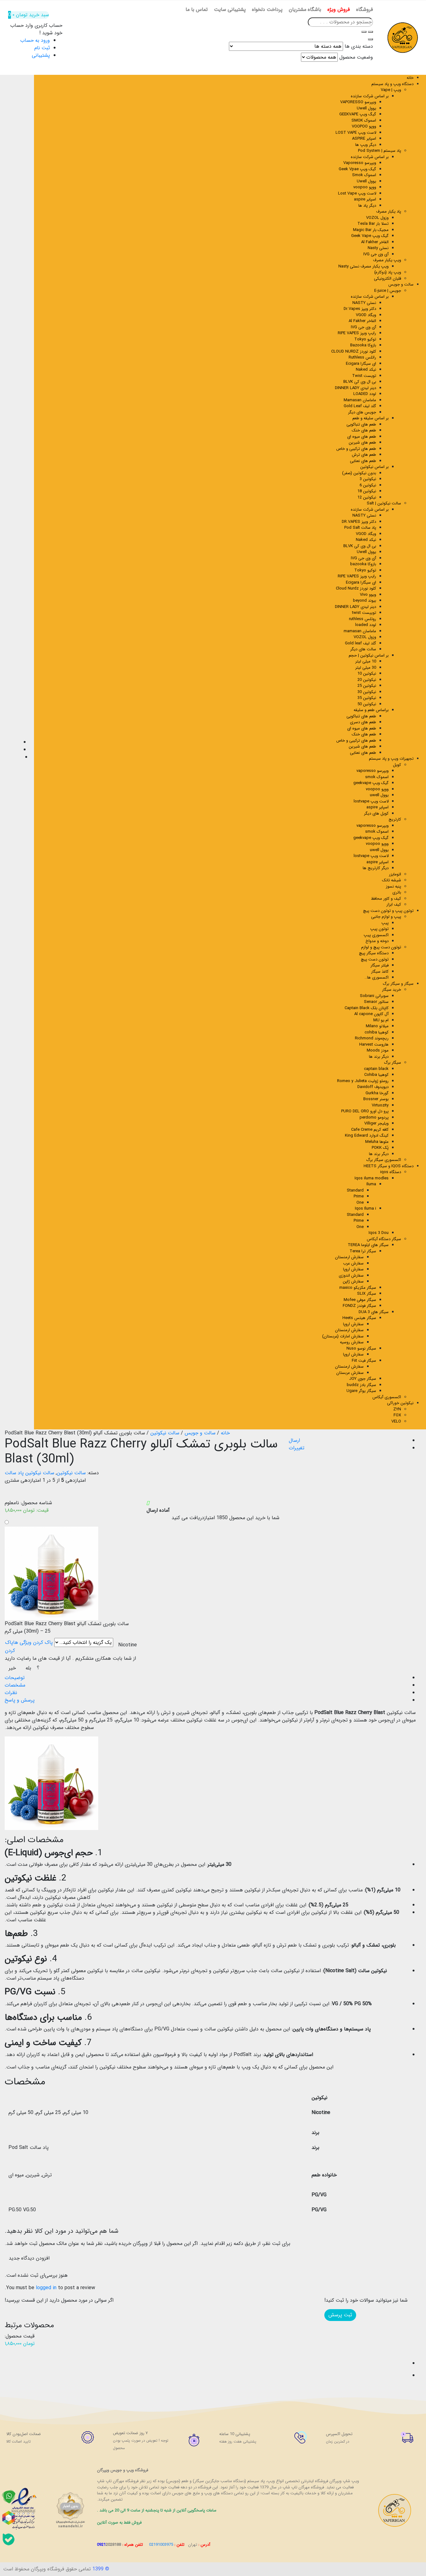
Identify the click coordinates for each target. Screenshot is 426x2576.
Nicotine (128, 1645)
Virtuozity (380, 1105)
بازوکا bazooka (363, 564)
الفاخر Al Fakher (375, 242)
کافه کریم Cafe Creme (370, 1130)
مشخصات (15, 1685)
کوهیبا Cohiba (376, 1075)
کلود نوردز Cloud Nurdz (356, 588)
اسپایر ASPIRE (364, 139)
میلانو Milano (377, 1026)
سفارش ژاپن (353, 1281)
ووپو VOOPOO (364, 126)
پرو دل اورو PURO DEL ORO (365, 1111)
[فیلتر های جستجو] (370, 32)
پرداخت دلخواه (267, 10)
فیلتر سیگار (380, 965)
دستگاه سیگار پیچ (374, 953)
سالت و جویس (401, 284)
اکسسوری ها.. (377, 977)
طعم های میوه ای (362, 437)
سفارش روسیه (352, 1342)
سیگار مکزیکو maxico (358, 1288)
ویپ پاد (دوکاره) (388, 272)
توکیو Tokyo (365, 339)
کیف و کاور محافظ (386, 899)
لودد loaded (366, 625)
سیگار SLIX (367, 1294)
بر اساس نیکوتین (374, 467)
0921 (109, 2545)
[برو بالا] (9, 2376)
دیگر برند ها (379, 1057)
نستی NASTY (364, 303)
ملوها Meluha (377, 1142)
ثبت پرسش (340, 2315)
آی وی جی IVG (376, 254)
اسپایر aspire (365, 199)
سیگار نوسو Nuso (361, 1348)
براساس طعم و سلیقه (371, 710)
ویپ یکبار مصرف (387, 260)
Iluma (371, 1184)
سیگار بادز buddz (361, 1385)
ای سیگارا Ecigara (361, 364)
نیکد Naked (366, 370)
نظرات (11, 1693)
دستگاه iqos (391, 1172)
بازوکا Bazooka (363, 345)
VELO (396, 1421)
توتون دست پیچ (375, 959)
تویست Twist (364, 376)
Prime (359, 1196)
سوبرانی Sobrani (374, 996)
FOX (397, 1415)
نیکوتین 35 (367, 698)
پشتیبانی (41, 55)
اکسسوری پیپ (376, 935)
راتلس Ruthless (362, 357)
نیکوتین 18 (367, 491)
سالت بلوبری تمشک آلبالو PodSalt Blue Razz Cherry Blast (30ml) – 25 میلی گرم (67, 1628)
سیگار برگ (392, 1063)
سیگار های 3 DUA (374, 1312)
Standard (355, 1190)
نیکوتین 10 (367, 674)
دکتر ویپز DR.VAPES (359, 522)
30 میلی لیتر (366, 668)
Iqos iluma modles (372, 1178)
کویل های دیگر (376, 814)
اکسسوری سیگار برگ (384, 1160)
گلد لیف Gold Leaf (360, 406)
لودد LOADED (365, 394)
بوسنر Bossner (376, 1099)
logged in (46, 2288)
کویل (397, 765)
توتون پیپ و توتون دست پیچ (388, 911)
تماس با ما (197, 10)
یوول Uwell (366, 108)
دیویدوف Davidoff (373, 1087)
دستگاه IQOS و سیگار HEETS (389, 1166)
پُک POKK (380, 1148)
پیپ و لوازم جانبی (386, 917)
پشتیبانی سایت (230, 10)
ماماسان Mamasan (360, 400)
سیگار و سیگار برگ (398, 984)
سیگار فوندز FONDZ (359, 1306)
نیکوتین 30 (367, 692)
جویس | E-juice (388, 291)
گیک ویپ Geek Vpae (357, 169)
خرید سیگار (392, 990)
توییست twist (364, 613)
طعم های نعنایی (363, 461)
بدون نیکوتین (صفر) (359, 473)
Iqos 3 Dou (379, 1233)
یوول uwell (379, 795)
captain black (376, 1069)
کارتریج (395, 819)
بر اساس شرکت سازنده (370, 297)
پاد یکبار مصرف (389, 212)
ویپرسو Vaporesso (360, 163)
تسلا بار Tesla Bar (373, 224)
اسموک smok (377, 777)
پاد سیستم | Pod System (380, 151)
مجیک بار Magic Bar (371, 230)
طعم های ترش (364, 455)
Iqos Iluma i (365, 1209)
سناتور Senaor (376, 1002)
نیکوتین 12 (367, 497)
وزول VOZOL (377, 218)
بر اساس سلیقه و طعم (370, 418)
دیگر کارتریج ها (376, 868)
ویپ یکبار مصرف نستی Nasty (363, 266)
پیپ (385, 923)
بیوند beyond (365, 601)
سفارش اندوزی (351, 1276)
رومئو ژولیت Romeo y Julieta (363, 1081)
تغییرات (297, 1448)
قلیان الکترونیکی (387, 279)
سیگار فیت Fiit (364, 1361)
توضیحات (15, 1678)
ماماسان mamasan (360, 631)
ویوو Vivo (368, 595)
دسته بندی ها (359, 46)
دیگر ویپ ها (366, 145)
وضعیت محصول (356, 57)
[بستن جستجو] (370, 39)
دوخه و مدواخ (377, 941)
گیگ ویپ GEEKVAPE (358, 114)
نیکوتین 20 (367, 680)
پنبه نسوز (393, 886)
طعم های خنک (364, 430)
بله (28, 1668)
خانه (410, 78)
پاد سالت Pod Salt (360, 528)
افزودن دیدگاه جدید (29, 2258)
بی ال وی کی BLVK (360, 382)
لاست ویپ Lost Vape (357, 193)
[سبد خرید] (9, 2363)
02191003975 (161, 2545)
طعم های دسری (363, 722)
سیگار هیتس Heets (359, 1318)
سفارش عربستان (350, 1373)
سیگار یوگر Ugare (361, 1391)
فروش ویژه (339, 10)
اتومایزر (395, 874)
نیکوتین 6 (368, 485)
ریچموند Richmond (372, 1038)
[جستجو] (364, 32)
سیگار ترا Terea (363, 1251)
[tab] (207, 1678)
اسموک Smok (364, 175)
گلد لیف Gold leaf (361, 643)
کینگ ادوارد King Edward (367, 1136)
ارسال (294, 1440)
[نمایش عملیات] (9, 2351)
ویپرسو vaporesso (373, 771)
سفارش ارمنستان (349, 1257)
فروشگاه (365, 10)
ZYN (397, 1409)
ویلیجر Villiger (376, 1123)
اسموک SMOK (364, 120)
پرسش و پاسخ (20, 1700)
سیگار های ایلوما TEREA (368, 1245)
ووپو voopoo (365, 187)
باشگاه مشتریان (305, 10)
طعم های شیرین (362, 443)
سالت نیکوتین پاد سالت (29, 1473)
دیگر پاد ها (367, 206)
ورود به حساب (35, 40)
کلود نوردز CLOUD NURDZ (354, 351)
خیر (12, 1668)
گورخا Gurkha (377, 1093)
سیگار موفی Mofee (360, 1300)
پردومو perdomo (374, 1117)
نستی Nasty (378, 248)
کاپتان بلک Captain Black (367, 1008)
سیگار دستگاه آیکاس (384, 1239)
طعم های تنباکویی (361, 424)
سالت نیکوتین (165, 1433)
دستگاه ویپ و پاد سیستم (392, 84)
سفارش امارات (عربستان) (343, 1336)
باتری (397, 892)
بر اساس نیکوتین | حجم (369, 655)
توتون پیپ (379, 929)
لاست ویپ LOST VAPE (356, 133)
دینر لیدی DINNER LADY (356, 388)
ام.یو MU (381, 1020)
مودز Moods (378, 1050)
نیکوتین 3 (368, 479)
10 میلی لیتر (366, 661)
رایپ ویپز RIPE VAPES (357, 333)
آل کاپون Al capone (371, 1014)
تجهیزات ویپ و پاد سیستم (391, 759)
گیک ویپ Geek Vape (370, 236)
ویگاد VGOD (366, 315)
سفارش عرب (353, 1263)
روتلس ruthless (363, 619)
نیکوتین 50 (367, 704)
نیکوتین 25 (367, 686)
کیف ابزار (394, 905)
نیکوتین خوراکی (400, 1403)
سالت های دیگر (363, 649)
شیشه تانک (392, 880)
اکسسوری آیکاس (387, 1397)
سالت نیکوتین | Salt (384, 503)
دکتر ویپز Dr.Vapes (360, 309)
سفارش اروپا (353, 1269)
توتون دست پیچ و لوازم (381, 947)
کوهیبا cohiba (377, 1032)
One (360, 1203)
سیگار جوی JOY (363, 1379)
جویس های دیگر (362, 412)
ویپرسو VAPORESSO (358, 102)
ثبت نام (42, 48)
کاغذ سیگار (380, 972)
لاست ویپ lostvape (371, 801)
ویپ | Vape (391, 90)
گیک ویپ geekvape (371, 783)
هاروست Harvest (374, 1045)
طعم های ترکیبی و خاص (356, 449)
